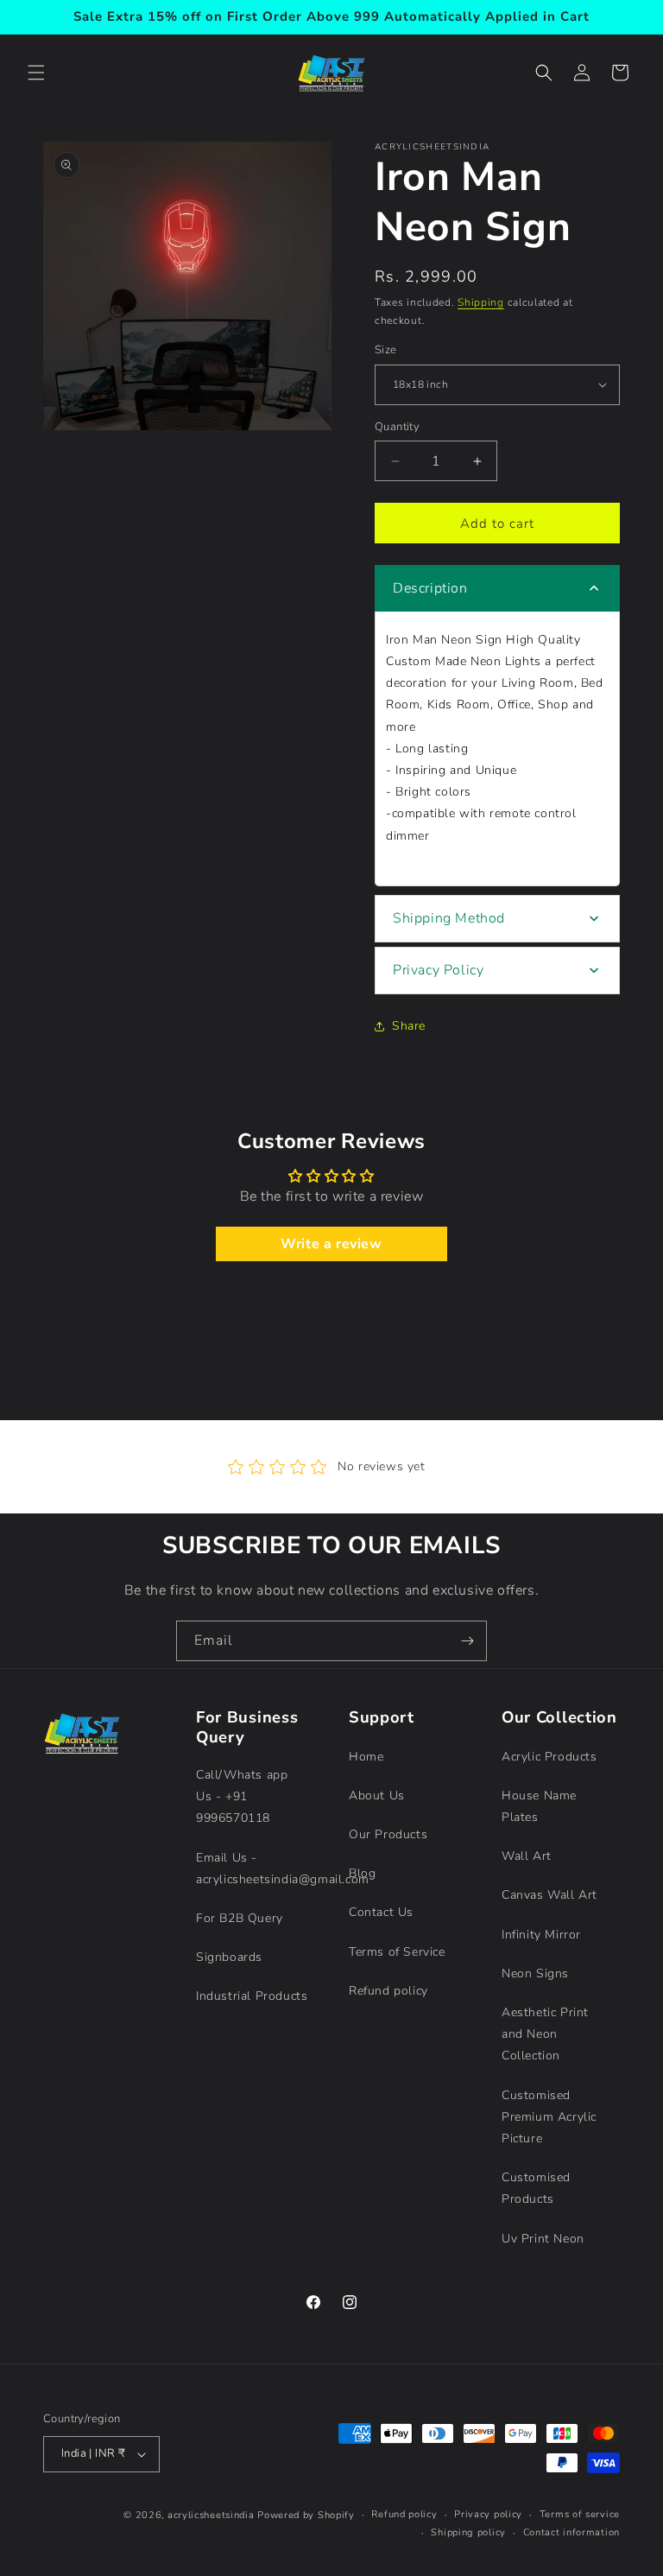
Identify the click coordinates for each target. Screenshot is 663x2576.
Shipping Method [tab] (449, 918)
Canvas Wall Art (549, 1895)
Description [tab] (430, 588)
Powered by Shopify (306, 2515)
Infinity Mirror (541, 1935)
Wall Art (527, 1856)
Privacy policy (488, 2514)
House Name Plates (539, 1806)
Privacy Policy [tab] (438, 970)
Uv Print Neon (543, 2239)
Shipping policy (468, 2532)
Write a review (331, 1244)
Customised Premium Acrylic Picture (549, 2117)
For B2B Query (240, 1918)
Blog (362, 1873)
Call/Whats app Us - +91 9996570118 (242, 1796)
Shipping (481, 302)
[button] (36, 73)
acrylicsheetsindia (211, 2515)
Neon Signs (535, 1973)
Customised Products (536, 2188)
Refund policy (388, 1991)
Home (366, 1757)
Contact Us (381, 1912)
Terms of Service (397, 1952)
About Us (377, 1796)
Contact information (571, 2532)
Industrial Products (252, 1996)
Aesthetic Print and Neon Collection (545, 2034)
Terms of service (580, 2514)
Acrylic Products (549, 1757)
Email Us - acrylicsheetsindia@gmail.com (283, 1869)
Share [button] (409, 1026)
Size (386, 350)
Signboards (229, 1957)
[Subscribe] (467, 1641)
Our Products (388, 1834)
